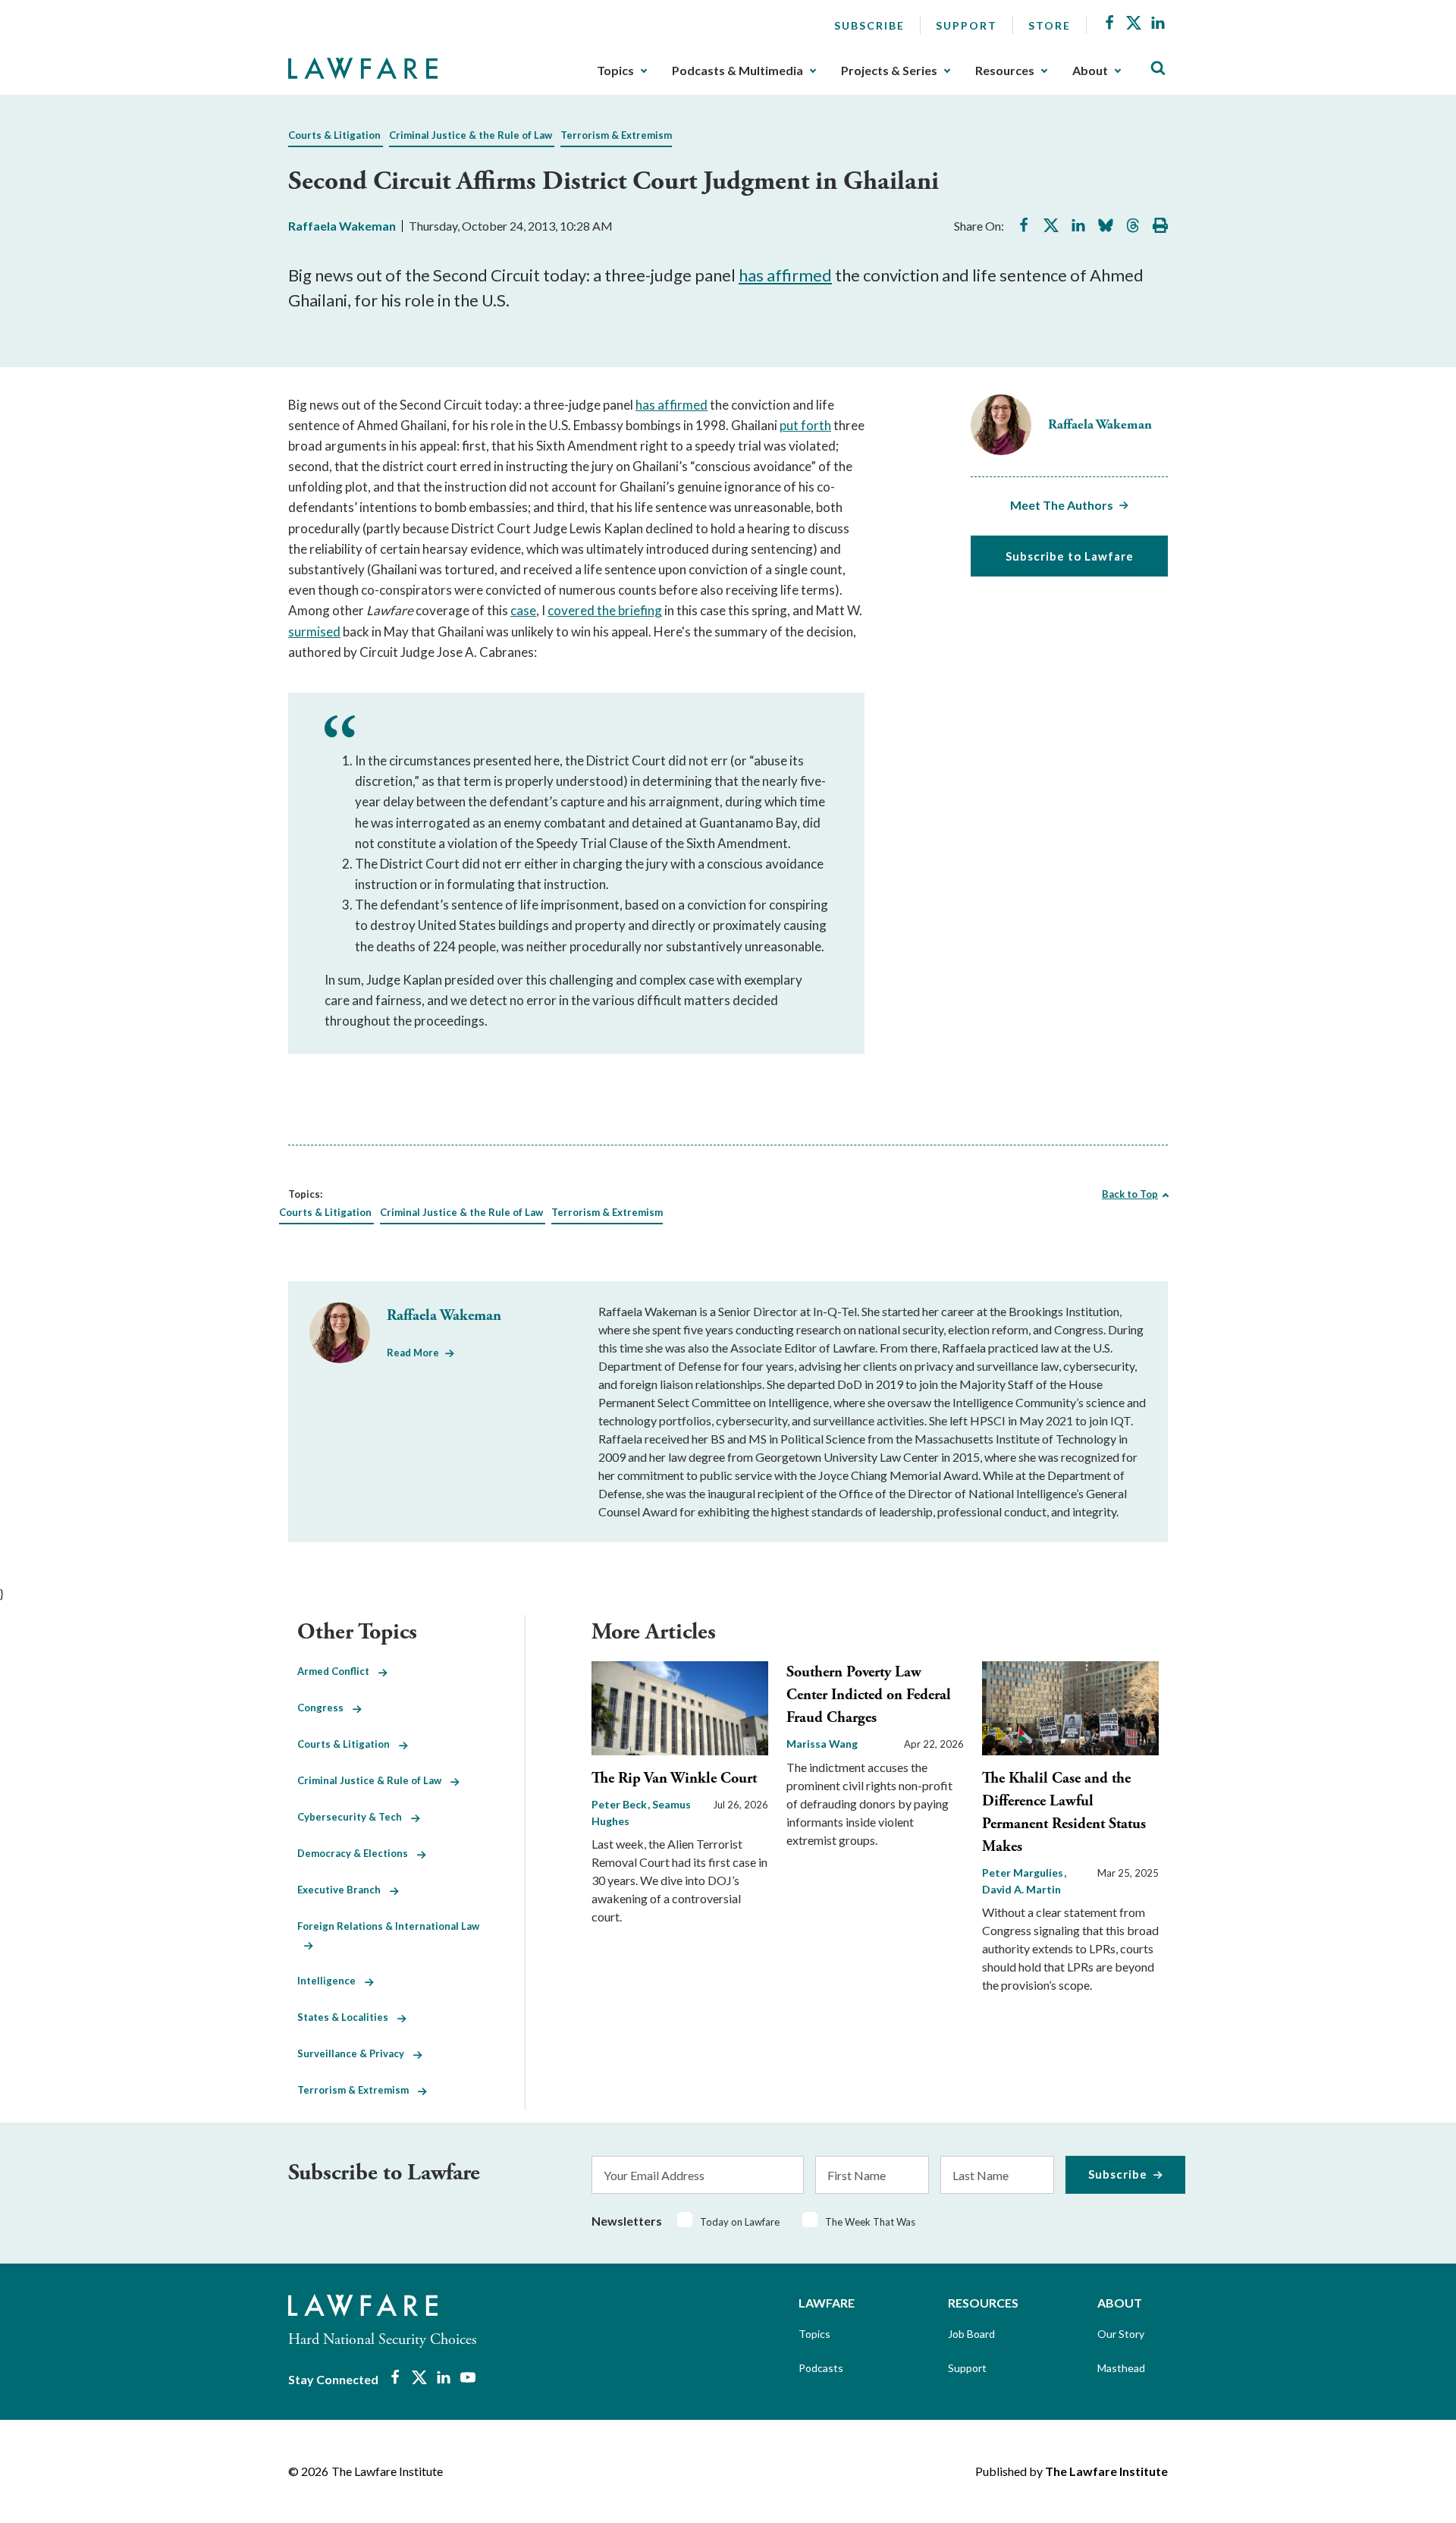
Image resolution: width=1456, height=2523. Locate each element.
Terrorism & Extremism (616, 135)
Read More (413, 1353)
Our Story (1121, 2334)
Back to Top (1130, 1194)
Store (1050, 25)
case (523, 610)
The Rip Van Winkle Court (674, 1778)
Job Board (971, 2334)
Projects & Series (889, 71)
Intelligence (331, 1981)
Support (966, 25)
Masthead (1121, 2368)
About (1090, 71)
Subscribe (869, 25)
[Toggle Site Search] (1158, 69)
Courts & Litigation (334, 135)
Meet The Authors (1062, 505)
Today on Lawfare (740, 2222)
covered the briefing (605, 610)
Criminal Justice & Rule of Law (374, 1780)
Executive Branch (344, 1890)
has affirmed (785, 275)
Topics (615, 71)
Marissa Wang (822, 1744)
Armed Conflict (338, 1671)
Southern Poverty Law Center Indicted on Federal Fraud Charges (869, 1695)
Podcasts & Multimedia (737, 71)
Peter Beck (620, 1804)
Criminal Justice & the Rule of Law (471, 135)
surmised (314, 632)
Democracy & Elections (357, 1853)
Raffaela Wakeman (342, 226)
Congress (325, 1708)
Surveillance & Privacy (355, 2053)
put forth (805, 425)
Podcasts (821, 2368)
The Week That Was (870, 2222)
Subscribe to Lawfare (1070, 556)
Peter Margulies (1024, 1873)
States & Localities (347, 2017)
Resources (1005, 71)
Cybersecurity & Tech (354, 1817)
